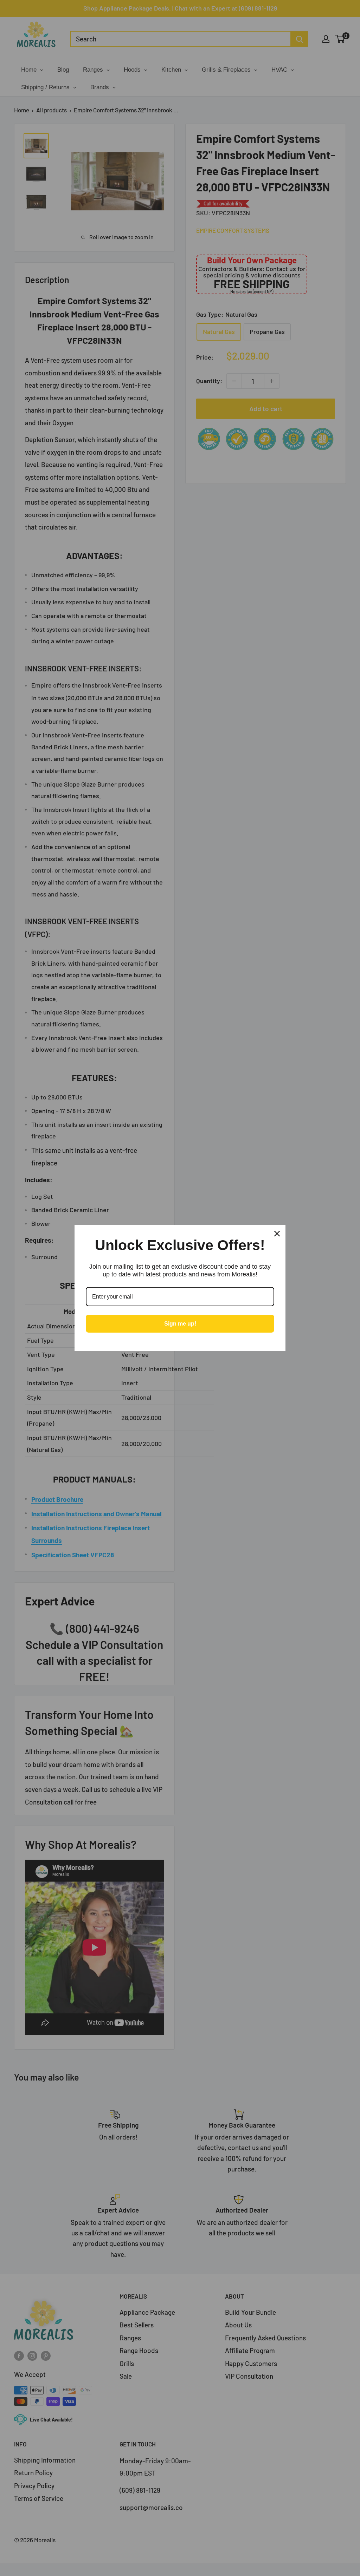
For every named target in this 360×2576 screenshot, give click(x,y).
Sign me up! (180, 1324)
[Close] (277, 1234)
